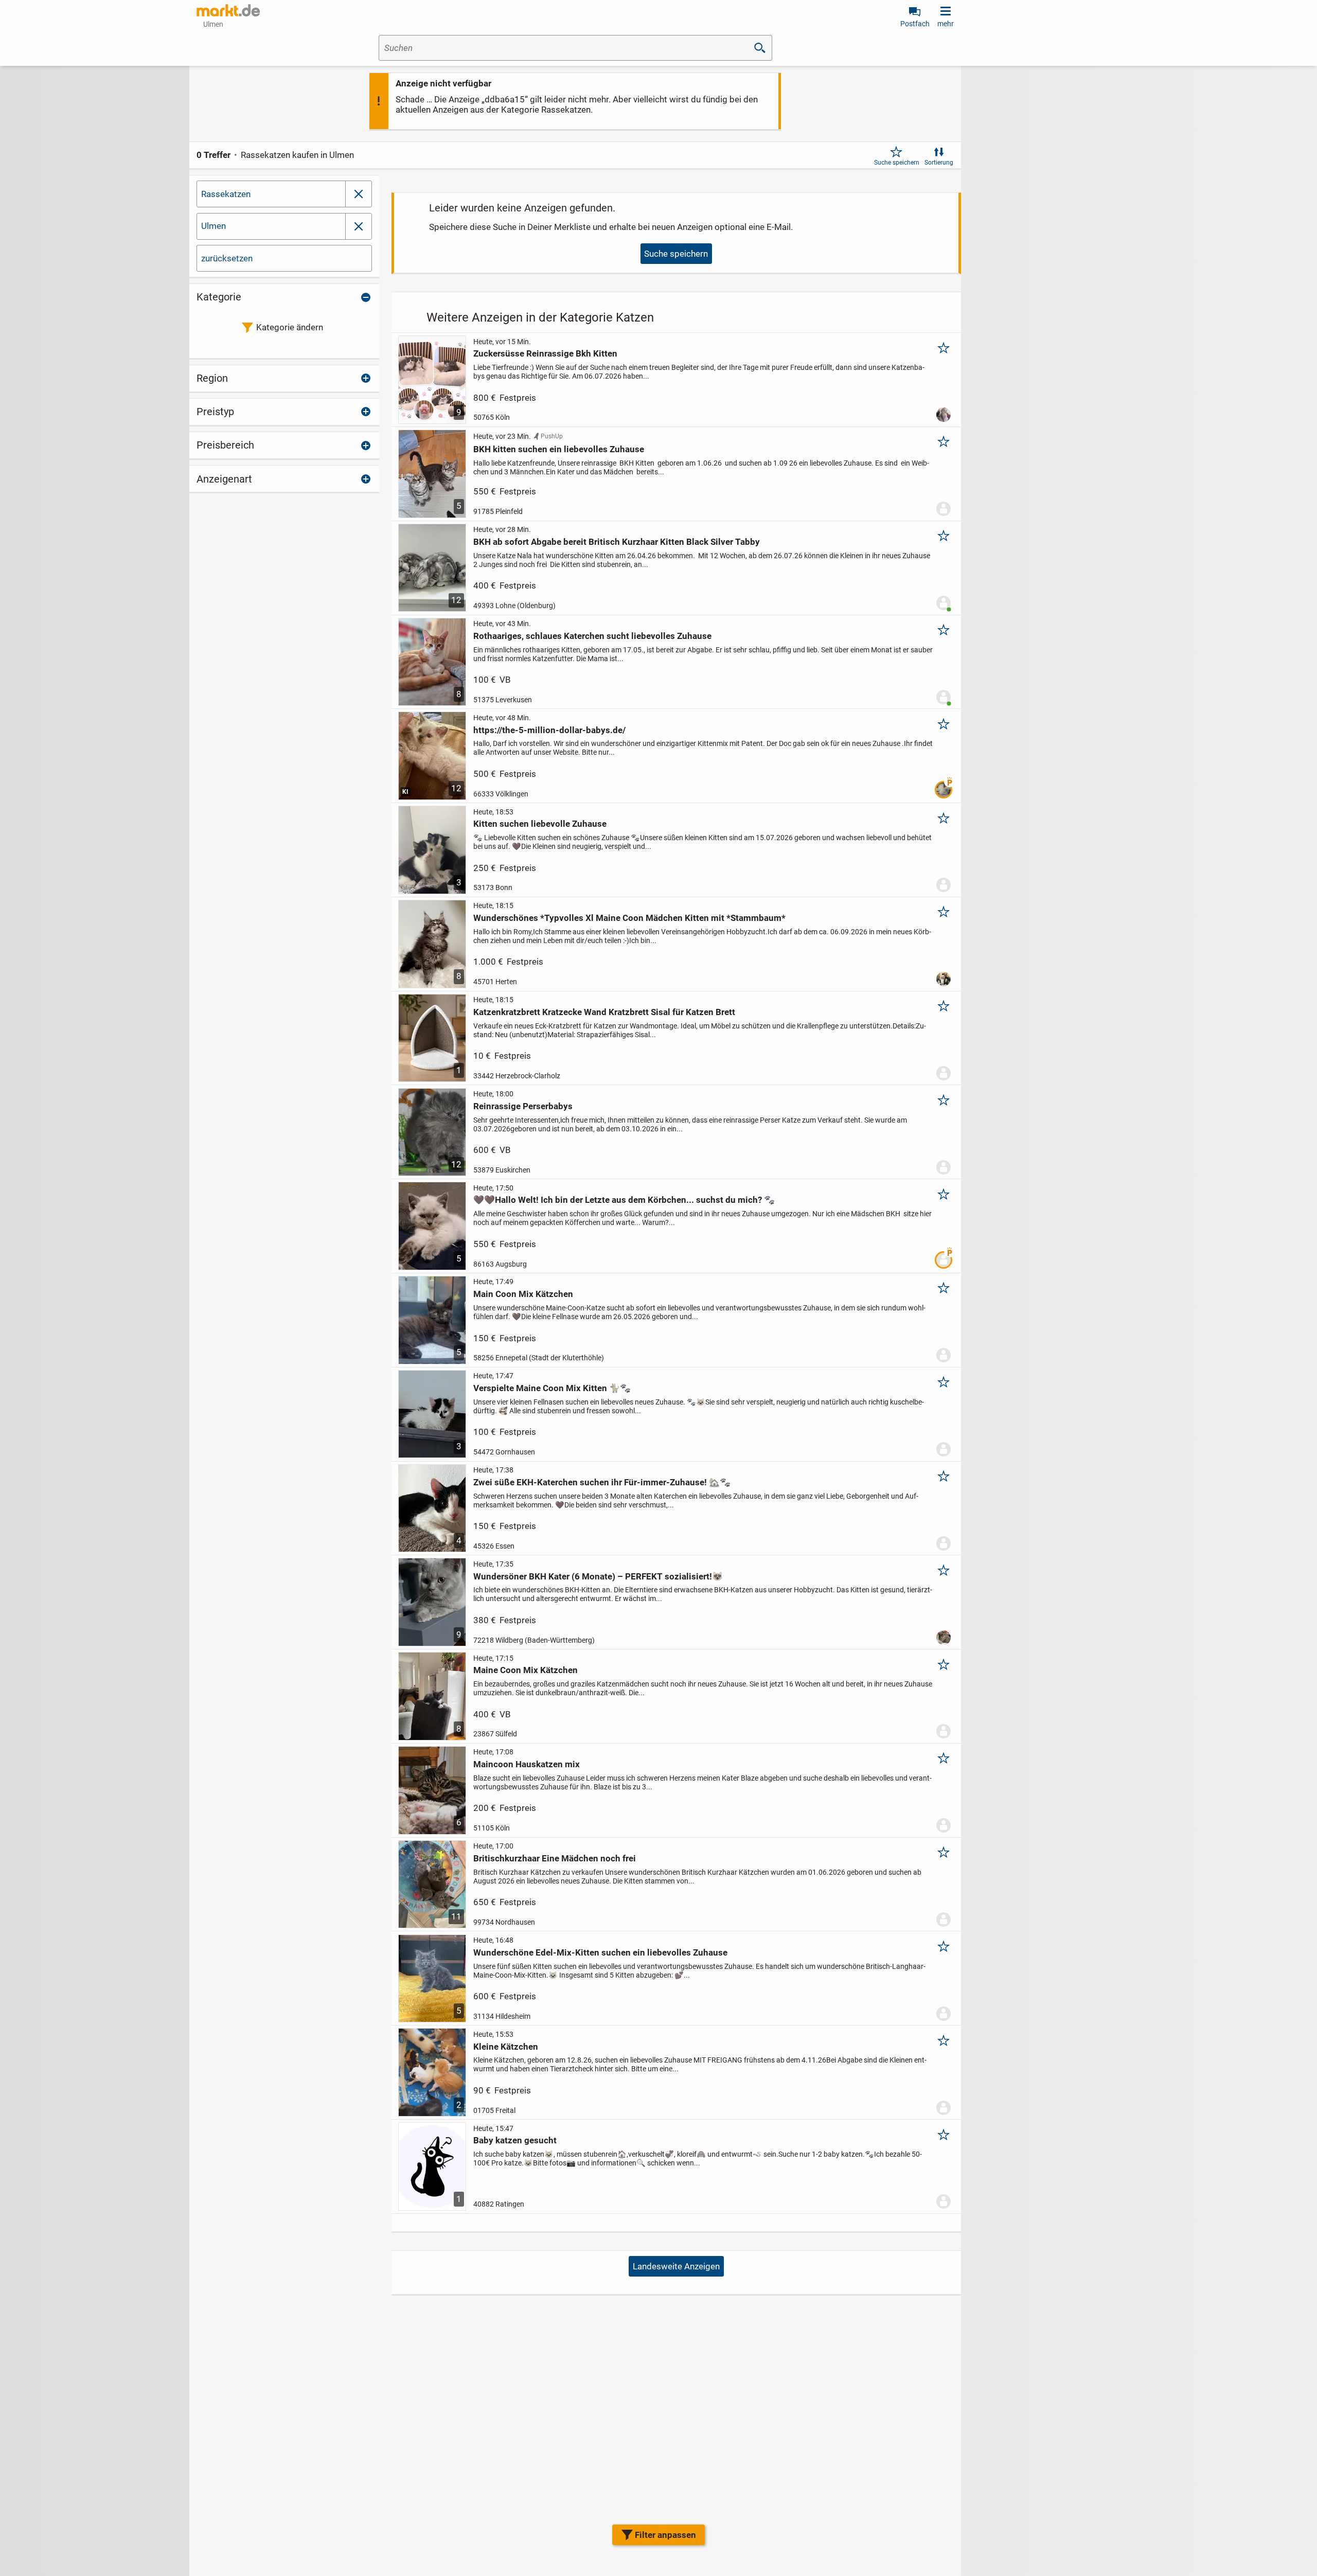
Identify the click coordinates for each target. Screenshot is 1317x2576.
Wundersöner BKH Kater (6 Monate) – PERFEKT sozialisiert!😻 (598, 1576)
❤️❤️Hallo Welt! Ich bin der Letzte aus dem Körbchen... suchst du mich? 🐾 (624, 1200)
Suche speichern (897, 163)
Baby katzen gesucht (515, 2140)
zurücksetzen (227, 258)
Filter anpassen (665, 2535)
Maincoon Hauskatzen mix (527, 1764)
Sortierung (939, 163)
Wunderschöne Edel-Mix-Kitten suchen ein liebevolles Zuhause (600, 1952)
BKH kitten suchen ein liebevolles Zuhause (559, 449)
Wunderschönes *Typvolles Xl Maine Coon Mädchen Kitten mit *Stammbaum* (629, 918)
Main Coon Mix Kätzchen (523, 1294)
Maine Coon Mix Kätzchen (526, 1670)
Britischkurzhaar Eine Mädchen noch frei (555, 1858)
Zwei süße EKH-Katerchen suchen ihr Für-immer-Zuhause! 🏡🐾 (602, 1482)
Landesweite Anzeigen (676, 2266)
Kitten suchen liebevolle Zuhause (540, 824)
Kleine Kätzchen (506, 2047)
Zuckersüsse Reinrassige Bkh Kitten (545, 353)
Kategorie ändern (290, 327)
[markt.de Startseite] (228, 10)
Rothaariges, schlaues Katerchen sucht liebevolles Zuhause (592, 636)
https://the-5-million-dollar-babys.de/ (549, 730)
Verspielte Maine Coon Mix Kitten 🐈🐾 (552, 1388)
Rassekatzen (226, 194)
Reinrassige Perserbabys (523, 1106)
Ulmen (213, 226)
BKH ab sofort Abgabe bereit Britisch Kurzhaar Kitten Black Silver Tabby (617, 542)
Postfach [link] (915, 24)
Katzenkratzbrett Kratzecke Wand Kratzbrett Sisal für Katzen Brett (604, 1012)
